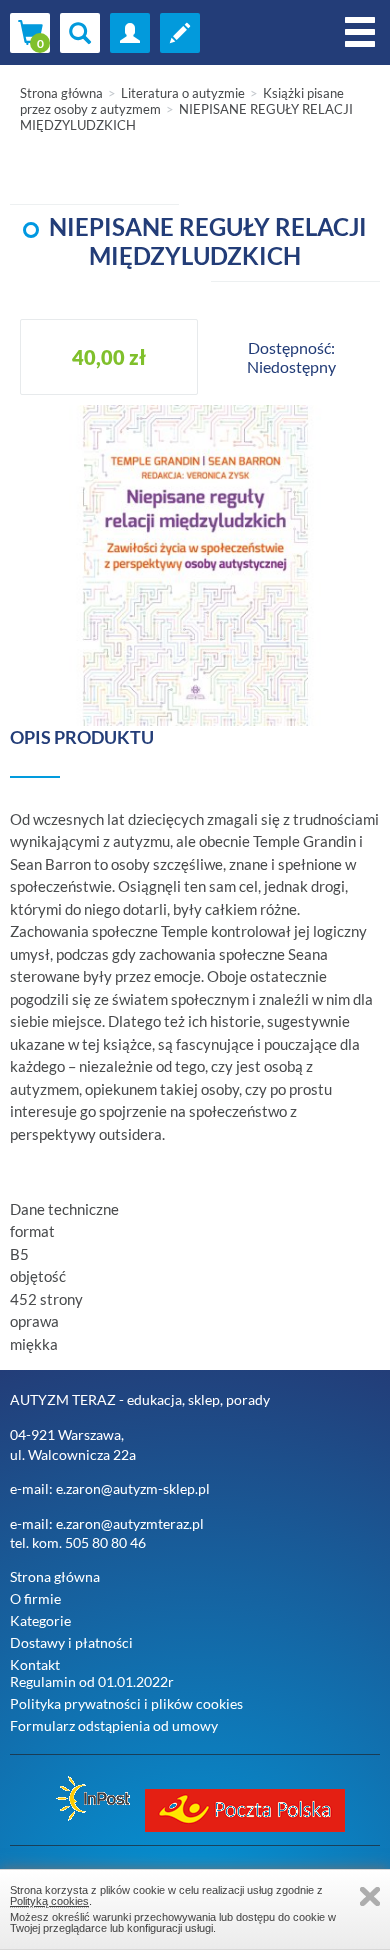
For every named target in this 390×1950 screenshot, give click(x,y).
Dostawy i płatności (71, 1642)
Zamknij (370, 1896)
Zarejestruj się (180, 33)
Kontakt (35, 1664)
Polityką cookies (49, 1901)
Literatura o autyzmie (183, 93)
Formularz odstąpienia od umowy (114, 1725)
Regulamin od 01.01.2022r (92, 1681)
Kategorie (40, 1620)
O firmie (35, 1598)
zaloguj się (130, 33)
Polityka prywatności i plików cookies (126, 1703)
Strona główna (61, 93)
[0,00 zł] (30, 33)
